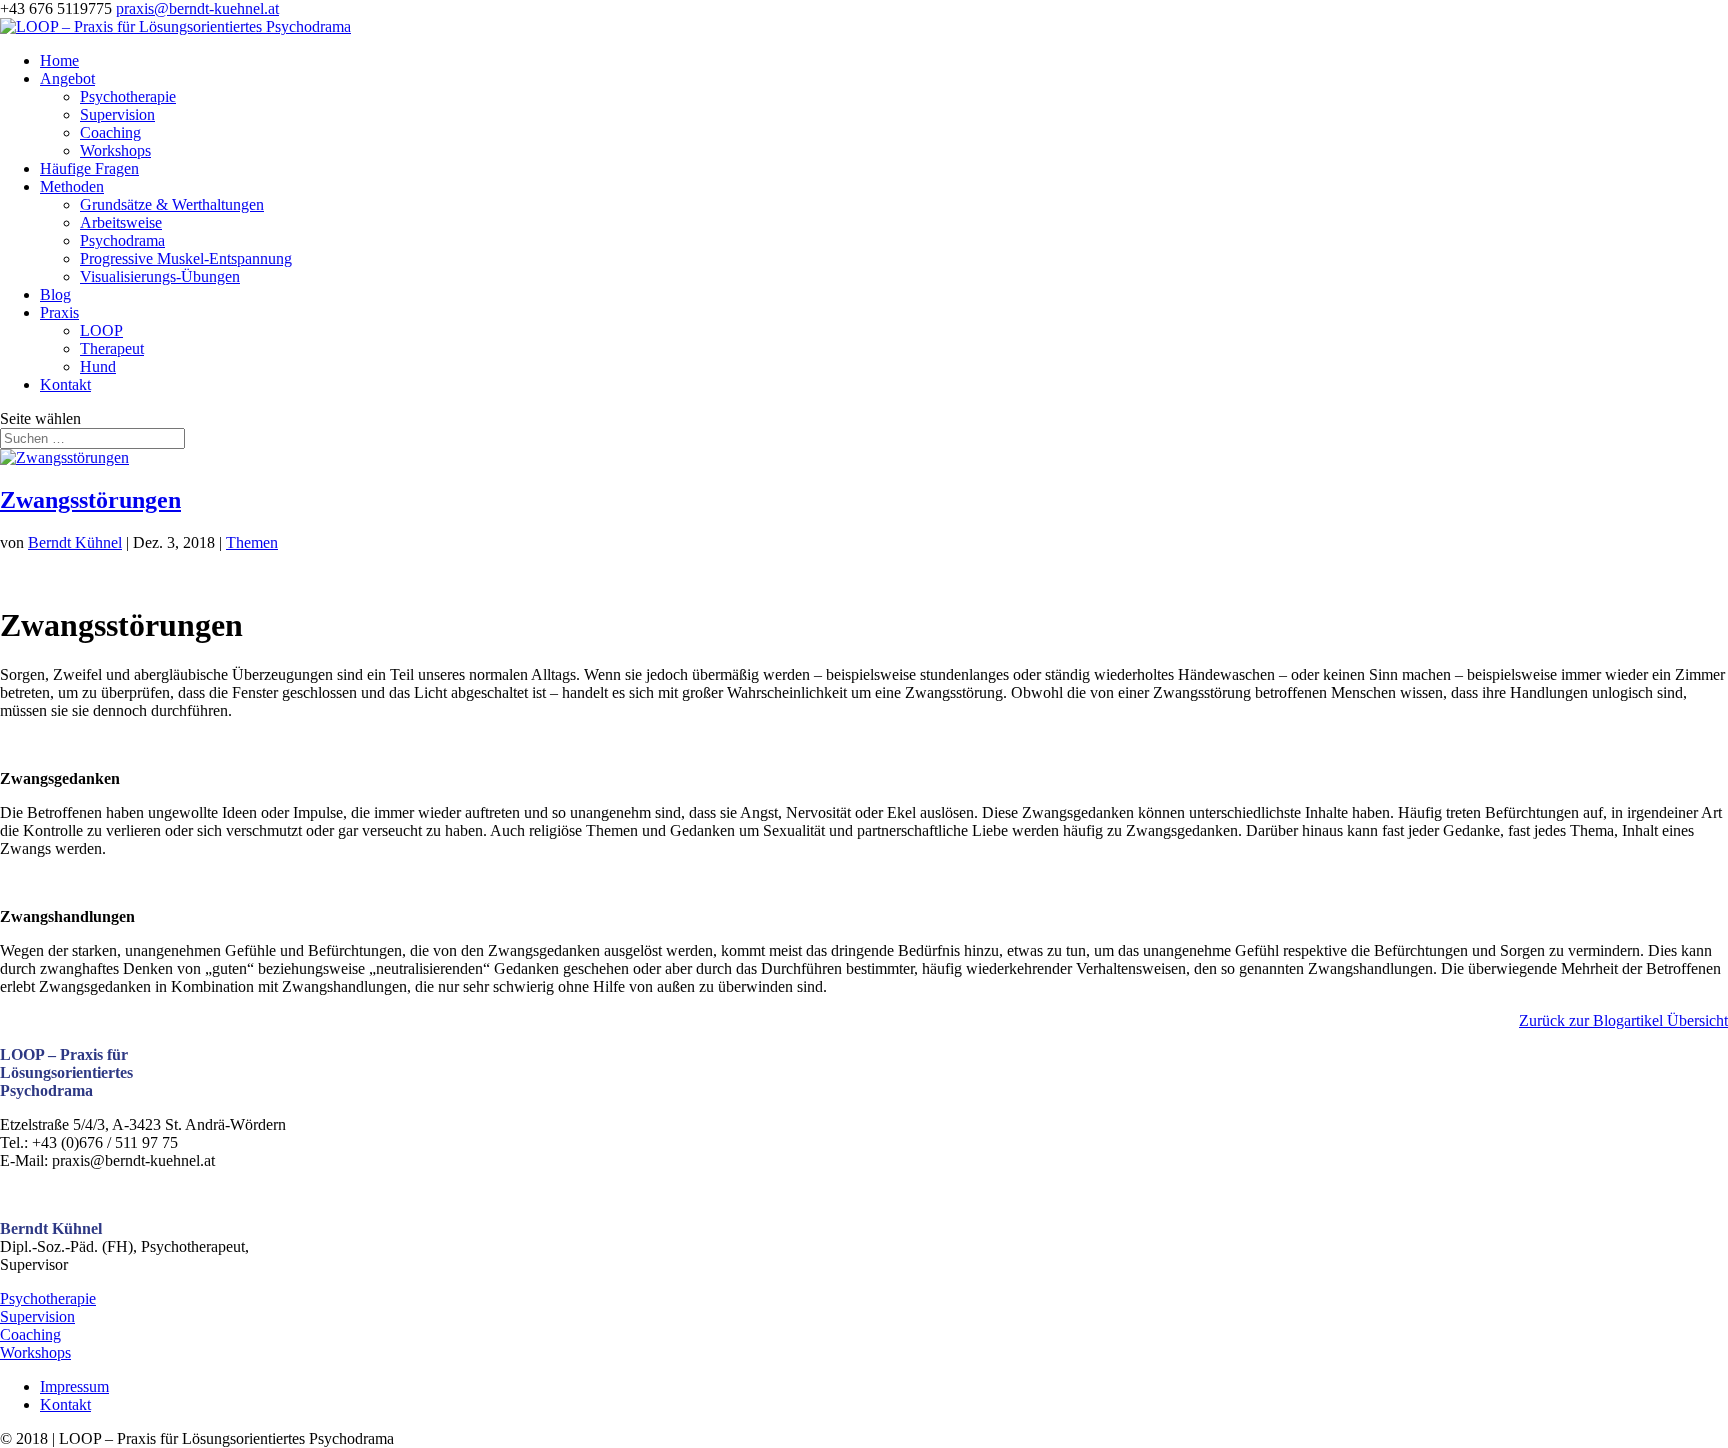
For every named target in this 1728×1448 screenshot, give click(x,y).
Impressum (74, 1386)
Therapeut (112, 348)
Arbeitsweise (121, 222)
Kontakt (65, 384)
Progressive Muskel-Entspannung (186, 258)
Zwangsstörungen (90, 500)
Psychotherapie (128, 96)
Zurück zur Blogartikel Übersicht (1623, 1020)
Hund (98, 366)
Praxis (59, 312)
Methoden (72, 186)
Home (59, 60)
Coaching (110, 132)
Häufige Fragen (89, 168)
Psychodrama (122, 240)
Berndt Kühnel (75, 542)
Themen (252, 542)
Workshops (115, 150)
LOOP (101, 330)
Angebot (67, 78)
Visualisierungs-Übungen (160, 276)
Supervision (117, 114)
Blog (55, 294)
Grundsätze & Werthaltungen (172, 204)
